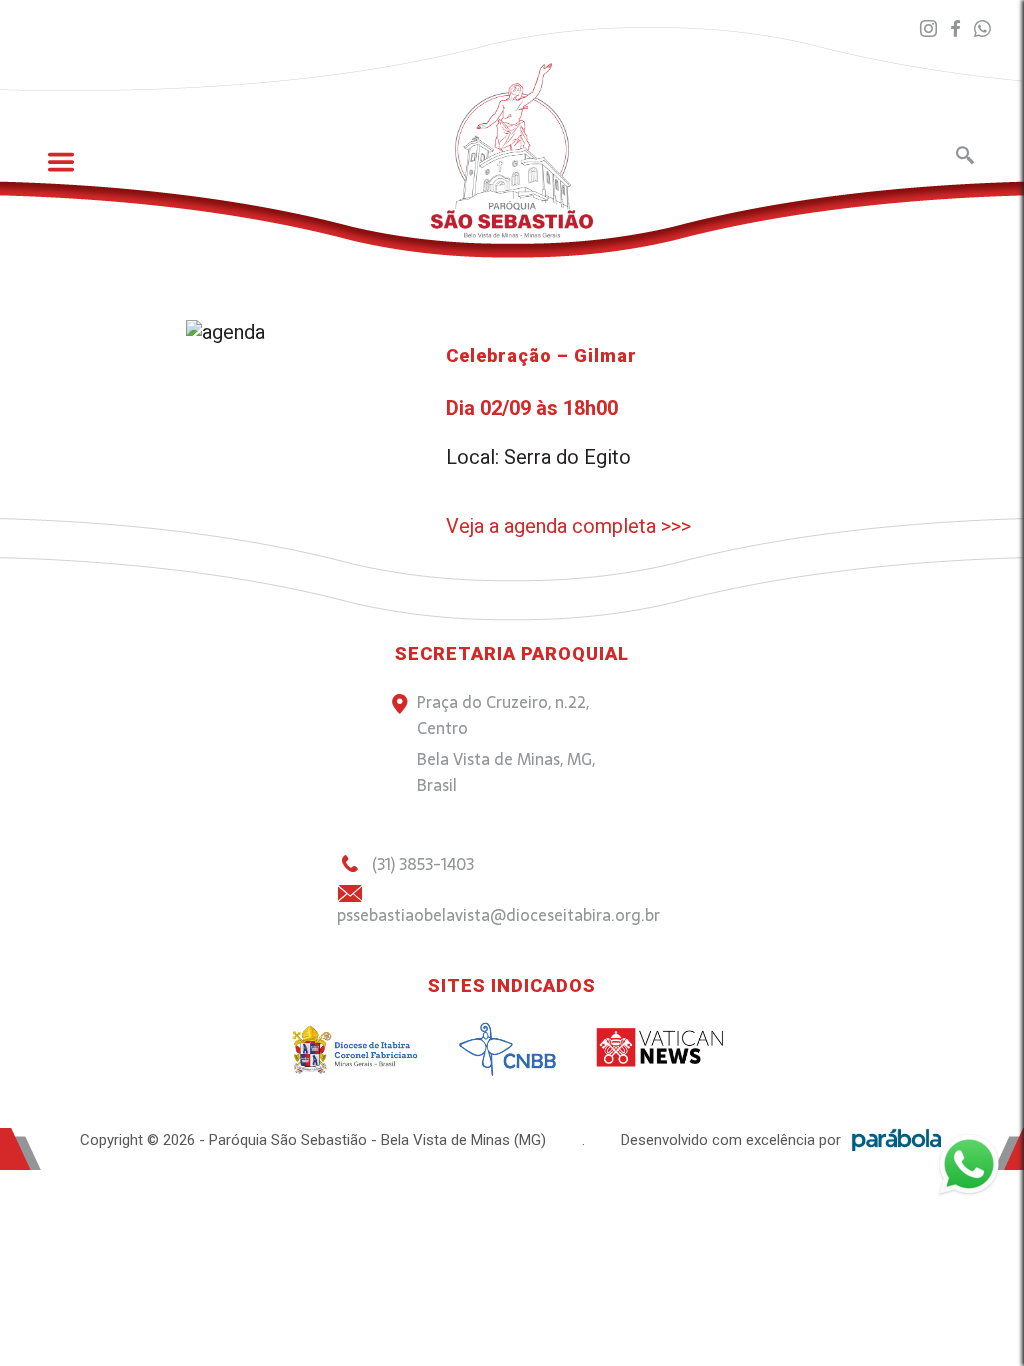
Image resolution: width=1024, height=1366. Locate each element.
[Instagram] (928, 29)
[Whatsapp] (982, 29)
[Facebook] (955, 29)
